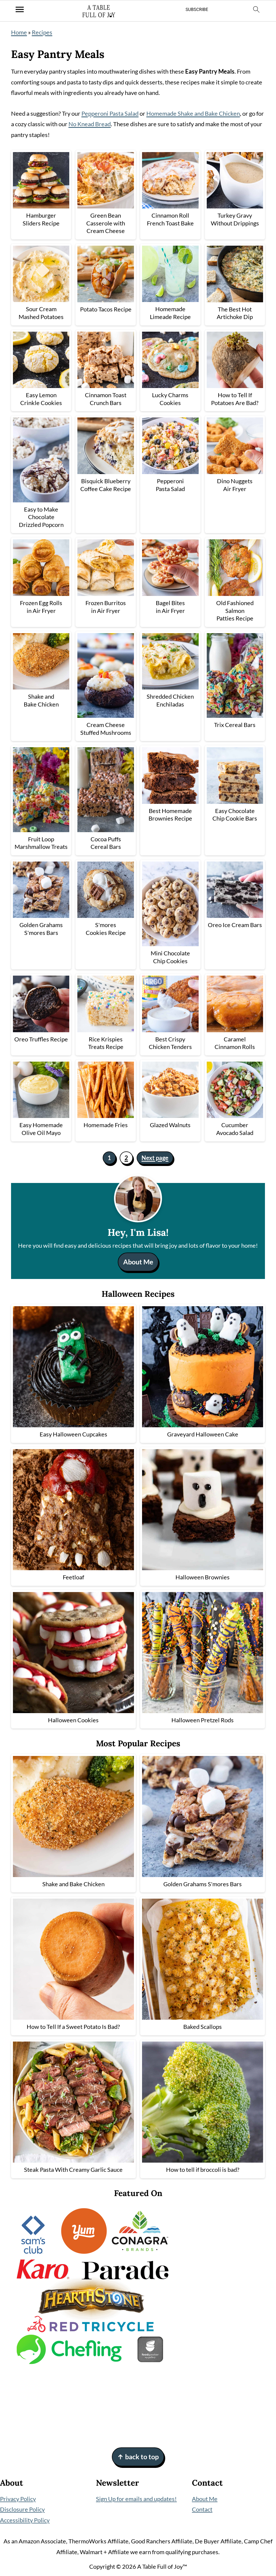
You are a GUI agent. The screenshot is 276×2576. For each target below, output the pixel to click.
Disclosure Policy (22, 2509)
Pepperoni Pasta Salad (110, 113)
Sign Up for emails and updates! (136, 2499)
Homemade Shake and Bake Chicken (193, 113)
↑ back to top (138, 2457)
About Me (138, 1262)
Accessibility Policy (25, 2520)
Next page (155, 1158)
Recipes (42, 32)
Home (19, 32)
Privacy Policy (18, 2499)
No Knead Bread (90, 124)
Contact (202, 2509)
